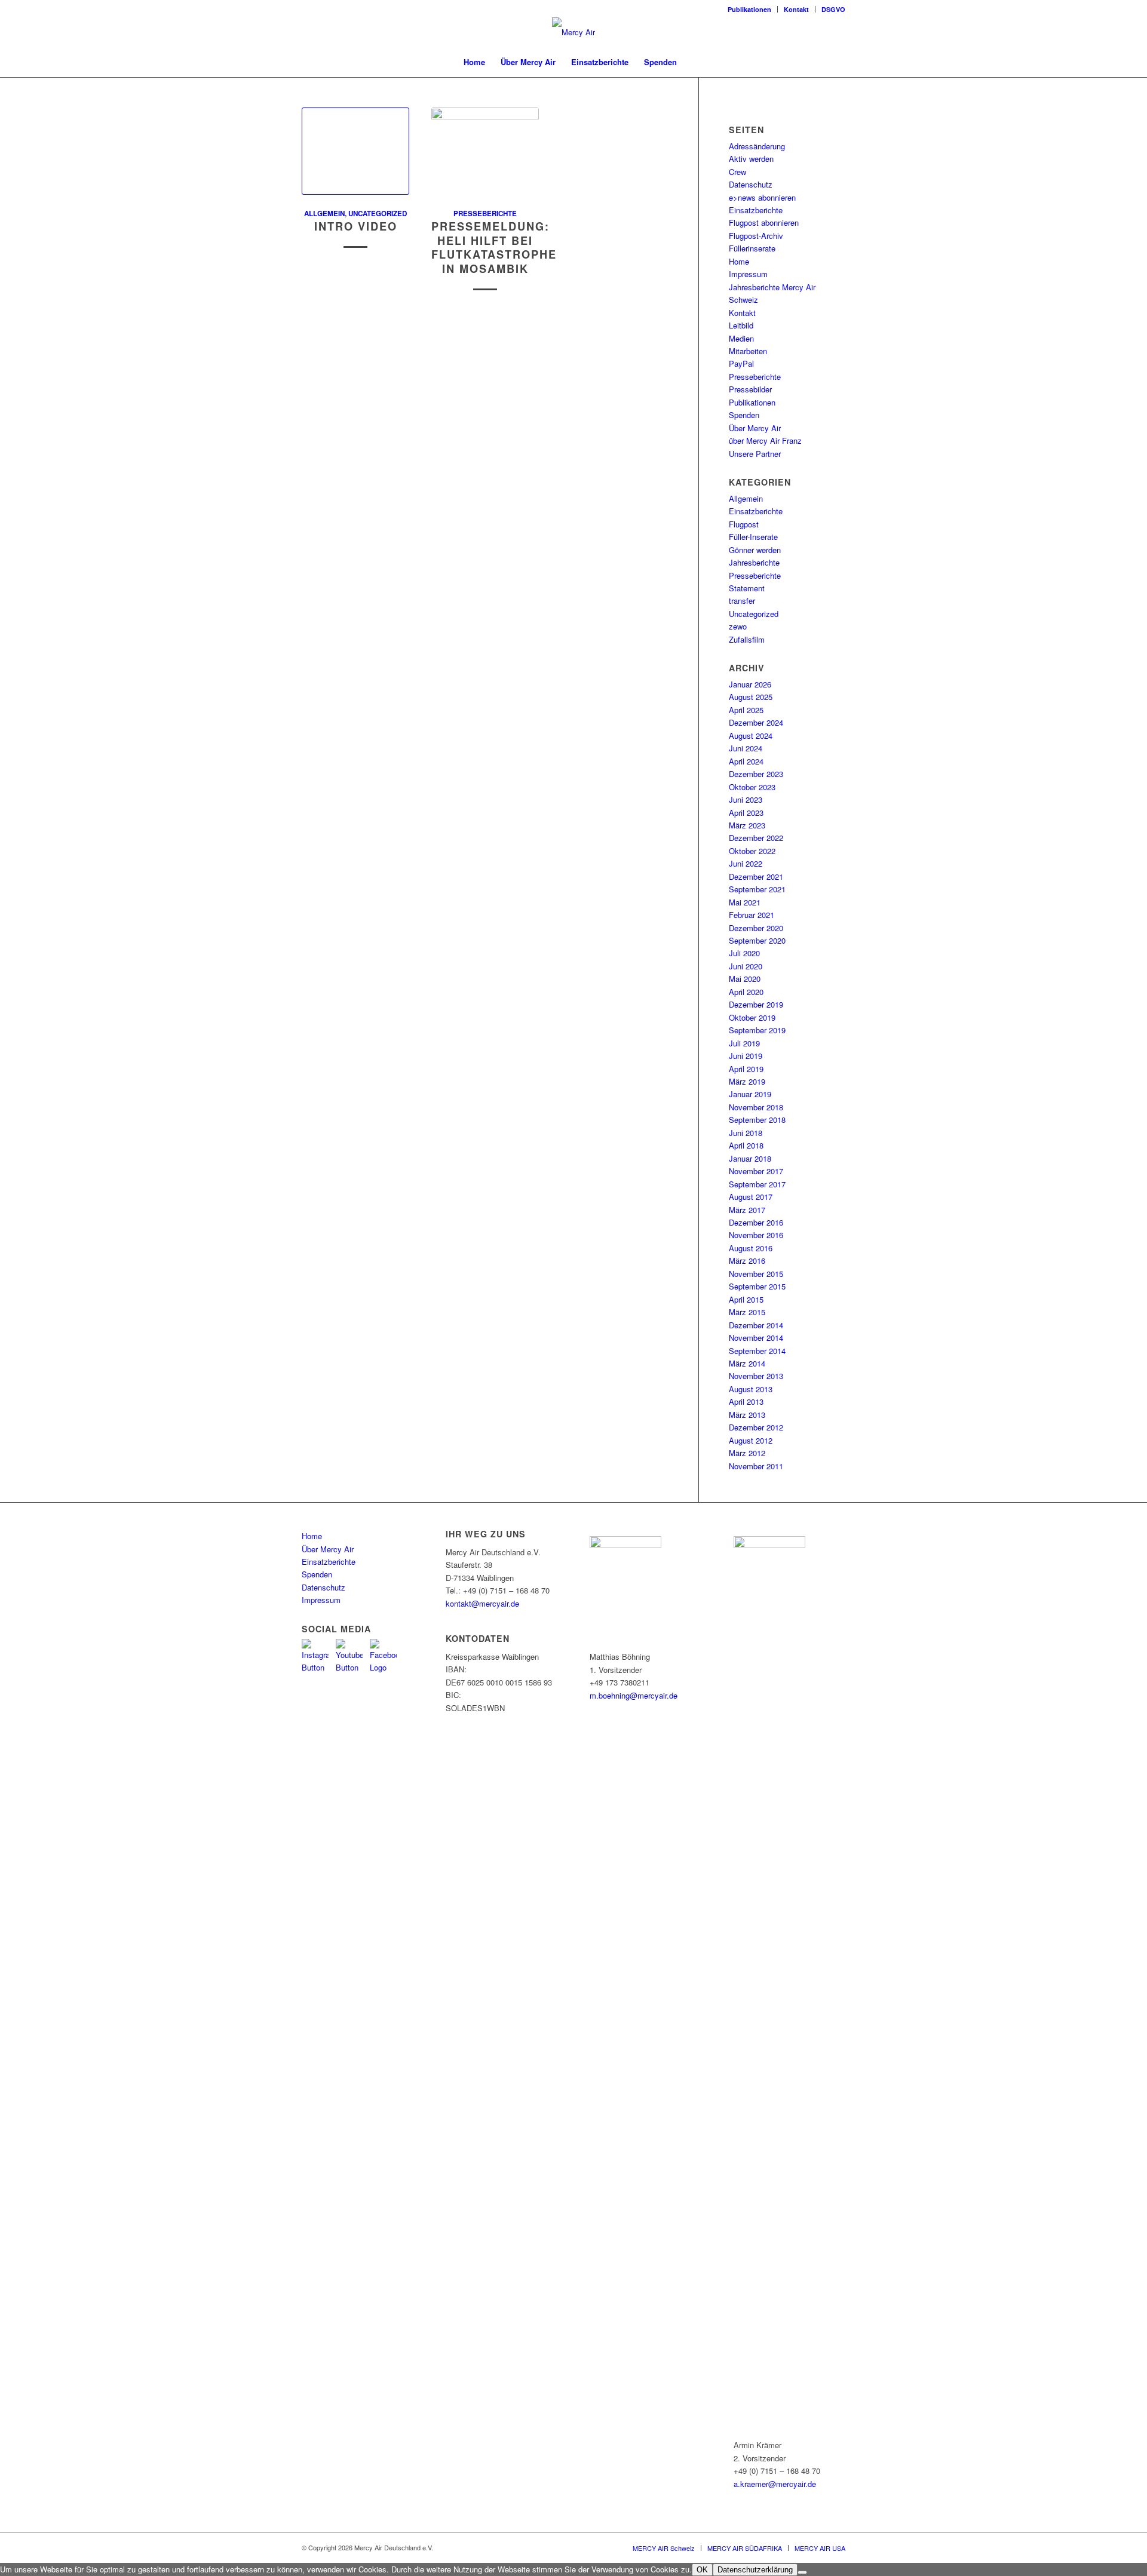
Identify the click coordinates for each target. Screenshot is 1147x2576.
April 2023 (746, 813)
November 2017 (756, 1171)
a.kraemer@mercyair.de (775, 2484)
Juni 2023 (746, 799)
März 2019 (747, 1081)
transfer (742, 601)
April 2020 (746, 992)
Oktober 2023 (752, 787)
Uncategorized (378, 214)
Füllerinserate (752, 248)
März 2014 (747, 1363)
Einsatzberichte (756, 210)
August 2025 (751, 697)
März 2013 (747, 1415)
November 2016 (756, 1235)
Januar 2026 (750, 684)
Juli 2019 (744, 1043)
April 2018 (746, 1145)
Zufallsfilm (747, 639)
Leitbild (741, 325)
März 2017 (747, 1210)
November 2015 (756, 1274)
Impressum (748, 274)
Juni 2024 (746, 748)
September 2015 (757, 1286)
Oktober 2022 (752, 851)
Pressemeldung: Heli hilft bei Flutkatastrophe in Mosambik (494, 248)
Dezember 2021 (756, 876)
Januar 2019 (750, 1094)
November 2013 (756, 1376)
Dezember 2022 (756, 838)
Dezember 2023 (756, 774)
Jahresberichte (754, 562)
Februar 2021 (752, 915)
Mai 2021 (745, 902)
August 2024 (751, 736)
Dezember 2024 (756, 722)
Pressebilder (750, 389)
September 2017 (757, 1184)
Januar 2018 (750, 1158)
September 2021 (757, 889)
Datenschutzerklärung (755, 2570)
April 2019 (746, 1069)
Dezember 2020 (756, 928)
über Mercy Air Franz (765, 440)
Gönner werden (755, 550)
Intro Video (356, 226)
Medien (741, 338)
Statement (747, 588)
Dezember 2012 (756, 1427)
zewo (738, 626)
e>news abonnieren (762, 197)
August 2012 (751, 1440)
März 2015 (747, 1312)
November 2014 (756, 1338)
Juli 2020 (744, 953)
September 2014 (757, 1351)
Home (739, 261)
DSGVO (833, 9)
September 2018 (757, 1120)
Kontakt (796, 9)
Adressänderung (757, 146)
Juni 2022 (746, 863)
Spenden (744, 415)
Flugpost (744, 524)
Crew (737, 172)
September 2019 (757, 1030)
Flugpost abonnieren (764, 222)
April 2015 (746, 1299)
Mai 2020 (745, 979)
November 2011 (756, 1466)
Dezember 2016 (756, 1222)
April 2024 (746, 761)
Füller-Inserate (753, 537)
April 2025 (746, 710)
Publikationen (749, 9)
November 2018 (756, 1107)
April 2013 (746, 1401)
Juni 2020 (746, 966)
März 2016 (747, 1261)
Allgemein (324, 214)
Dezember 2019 (756, 1004)
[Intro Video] (355, 151)
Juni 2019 (746, 1056)
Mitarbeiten (748, 351)
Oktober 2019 (752, 1017)
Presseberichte (485, 214)
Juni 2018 (746, 1133)
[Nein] (802, 2572)
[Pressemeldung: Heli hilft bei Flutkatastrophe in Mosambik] (485, 151)
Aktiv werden (751, 159)
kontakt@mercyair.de (482, 1603)
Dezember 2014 (756, 1325)
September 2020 (757, 940)
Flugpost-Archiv (756, 236)
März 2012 (747, 1453)
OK (702, 2570)
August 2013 (751, 1389)
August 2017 (751, 1197)
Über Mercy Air (755, 428)
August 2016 (751, 1248)
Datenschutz (751, 184)
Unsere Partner (755, 454)
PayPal (741, 363)
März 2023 (747, 825)
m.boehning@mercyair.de (634, 1695)
